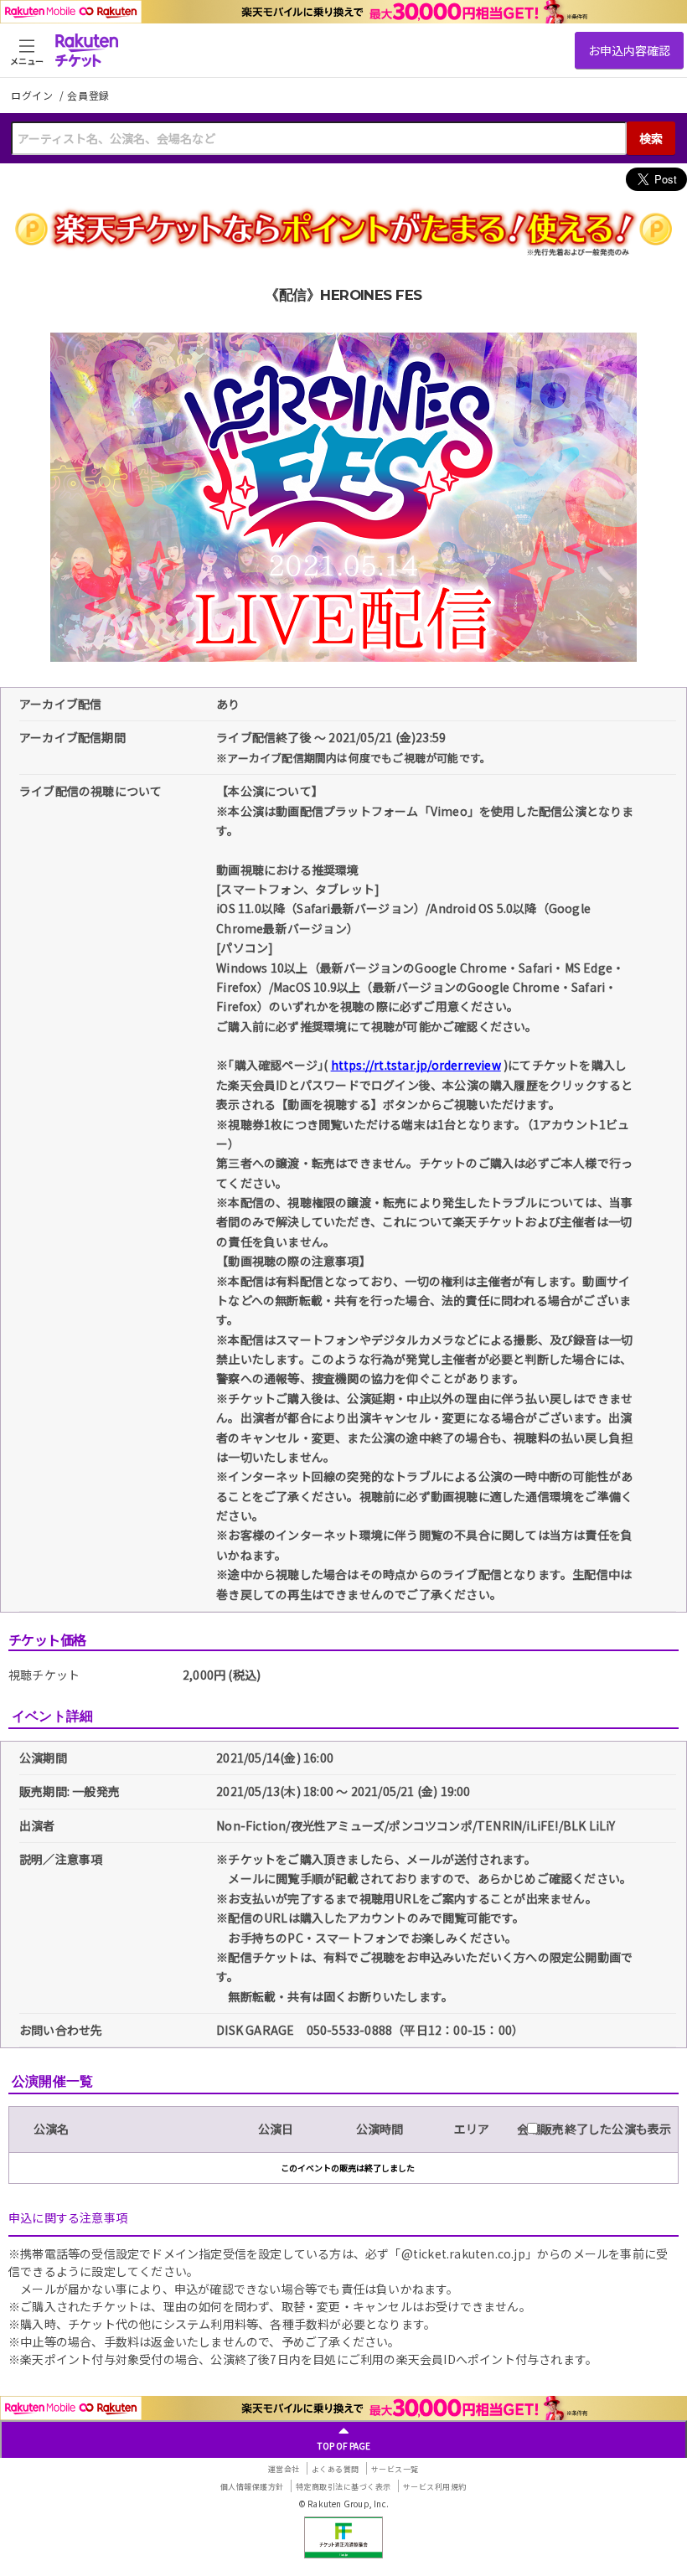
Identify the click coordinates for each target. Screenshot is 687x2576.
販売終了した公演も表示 (604, 2129)
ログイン (34, 95)
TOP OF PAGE (344, 2446)
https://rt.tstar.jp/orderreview (416, 1065)
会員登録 (88, 96)
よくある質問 (336, 2469)
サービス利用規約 (435, 2487)
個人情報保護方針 (252, 2487)
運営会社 (284, 2469)
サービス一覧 (395, 2469)
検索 (651, 138)
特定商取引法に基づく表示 (343, 2487)
